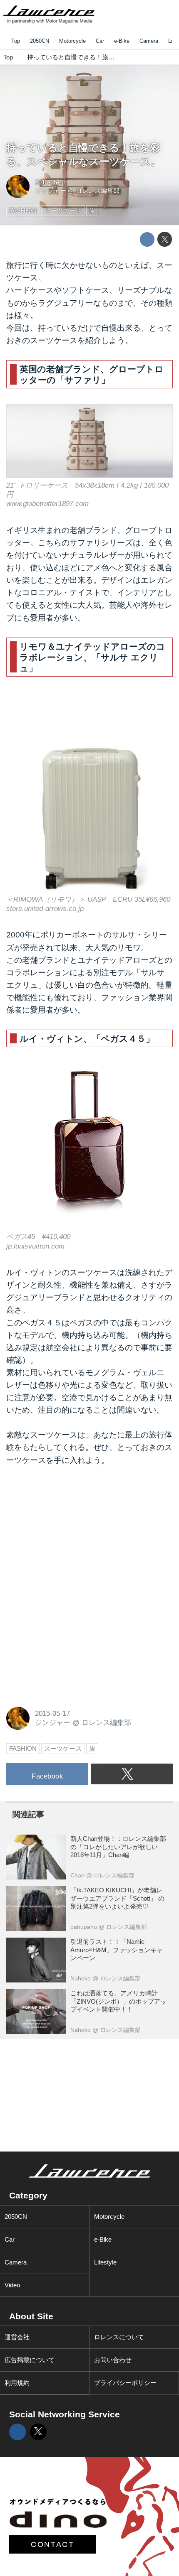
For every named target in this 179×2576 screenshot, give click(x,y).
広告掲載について (30, 2360)
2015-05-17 (50, 182)
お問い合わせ (113, 2360)
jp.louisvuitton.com (35, 1246)
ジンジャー (51, 190)
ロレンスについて (119, 2337)
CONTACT (53, 2544)
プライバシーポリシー (125, 2383)
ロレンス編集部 (98, 190)
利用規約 (17, 2383)
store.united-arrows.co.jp (45, 909)
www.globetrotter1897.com (47, 504)
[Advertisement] (69, 1531)
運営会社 (17, 2337)
